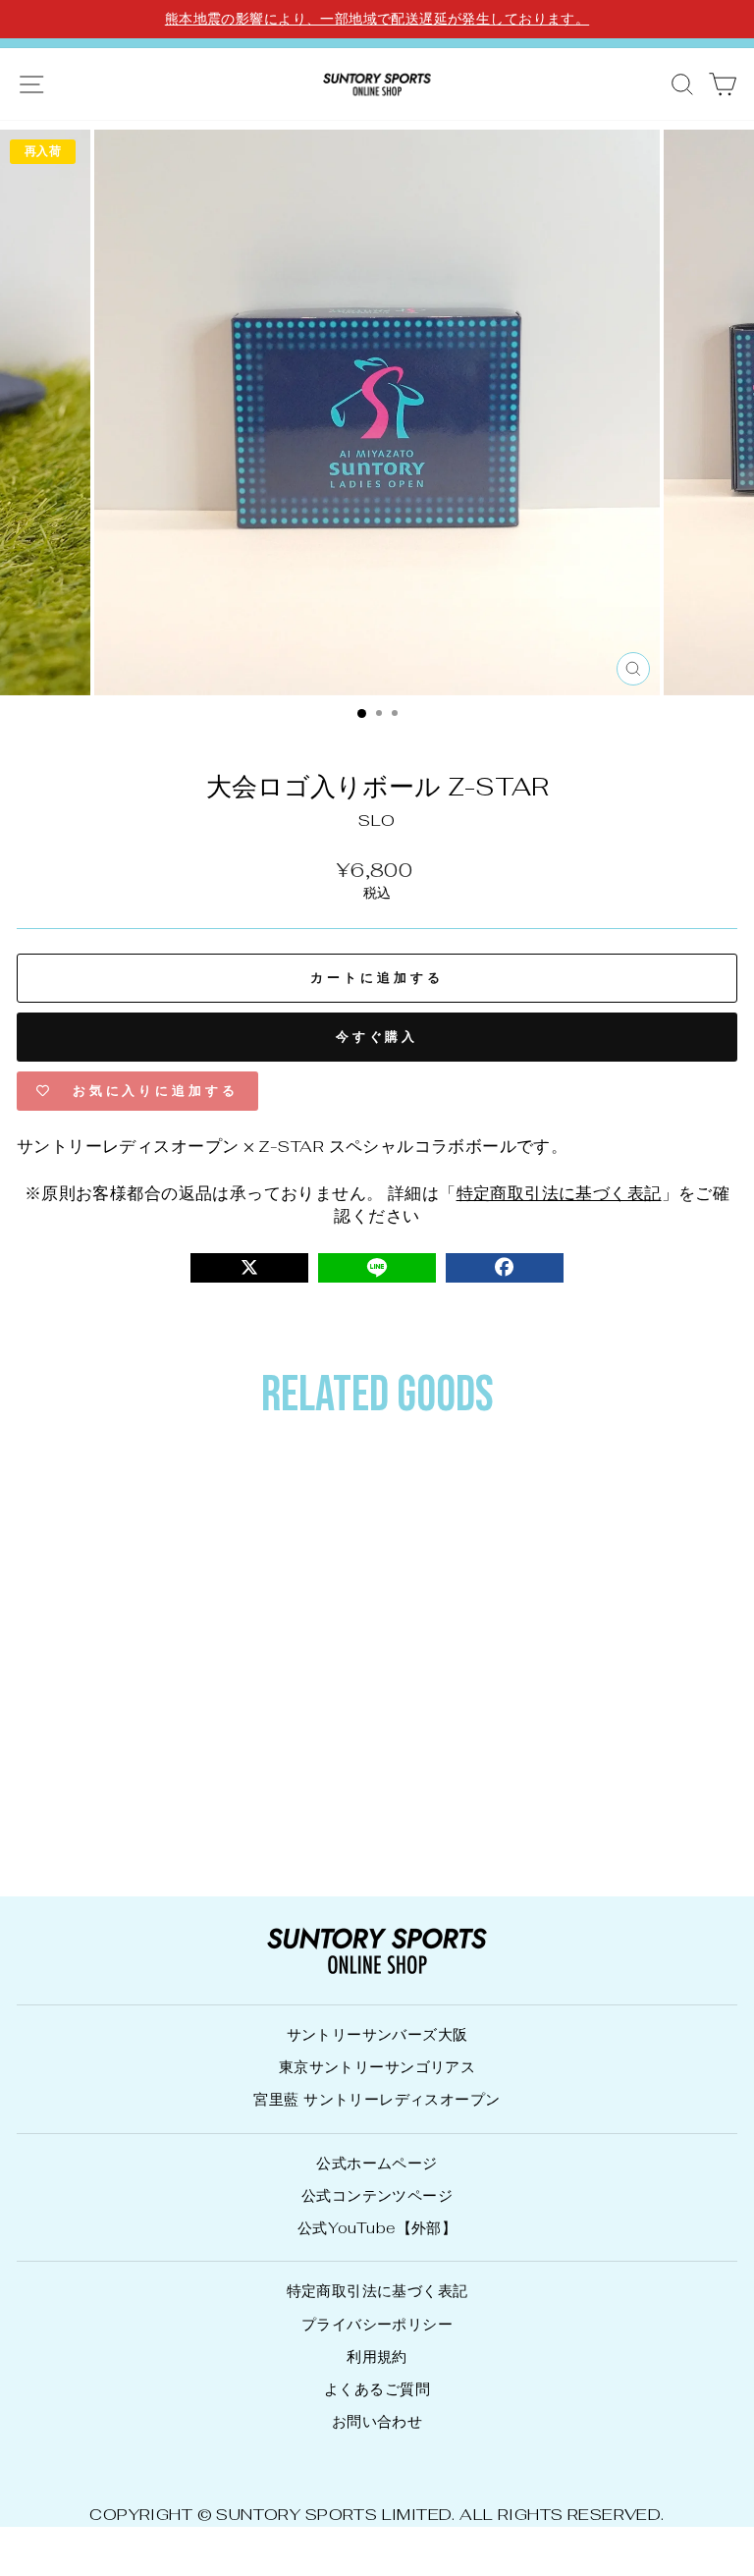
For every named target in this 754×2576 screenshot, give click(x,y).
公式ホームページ (377, 2163)
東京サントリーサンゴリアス (377, 2067)
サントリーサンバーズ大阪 (377, 2034)
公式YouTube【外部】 (377, 2228)
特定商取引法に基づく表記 (559, 1193)
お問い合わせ (377, 2421)
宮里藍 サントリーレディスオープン (377, 2099)
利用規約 (377, 2357)
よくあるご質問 (377, 2389)
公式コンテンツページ (377, 2195)
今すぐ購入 (377, 1037)
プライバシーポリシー (377, 2324)
